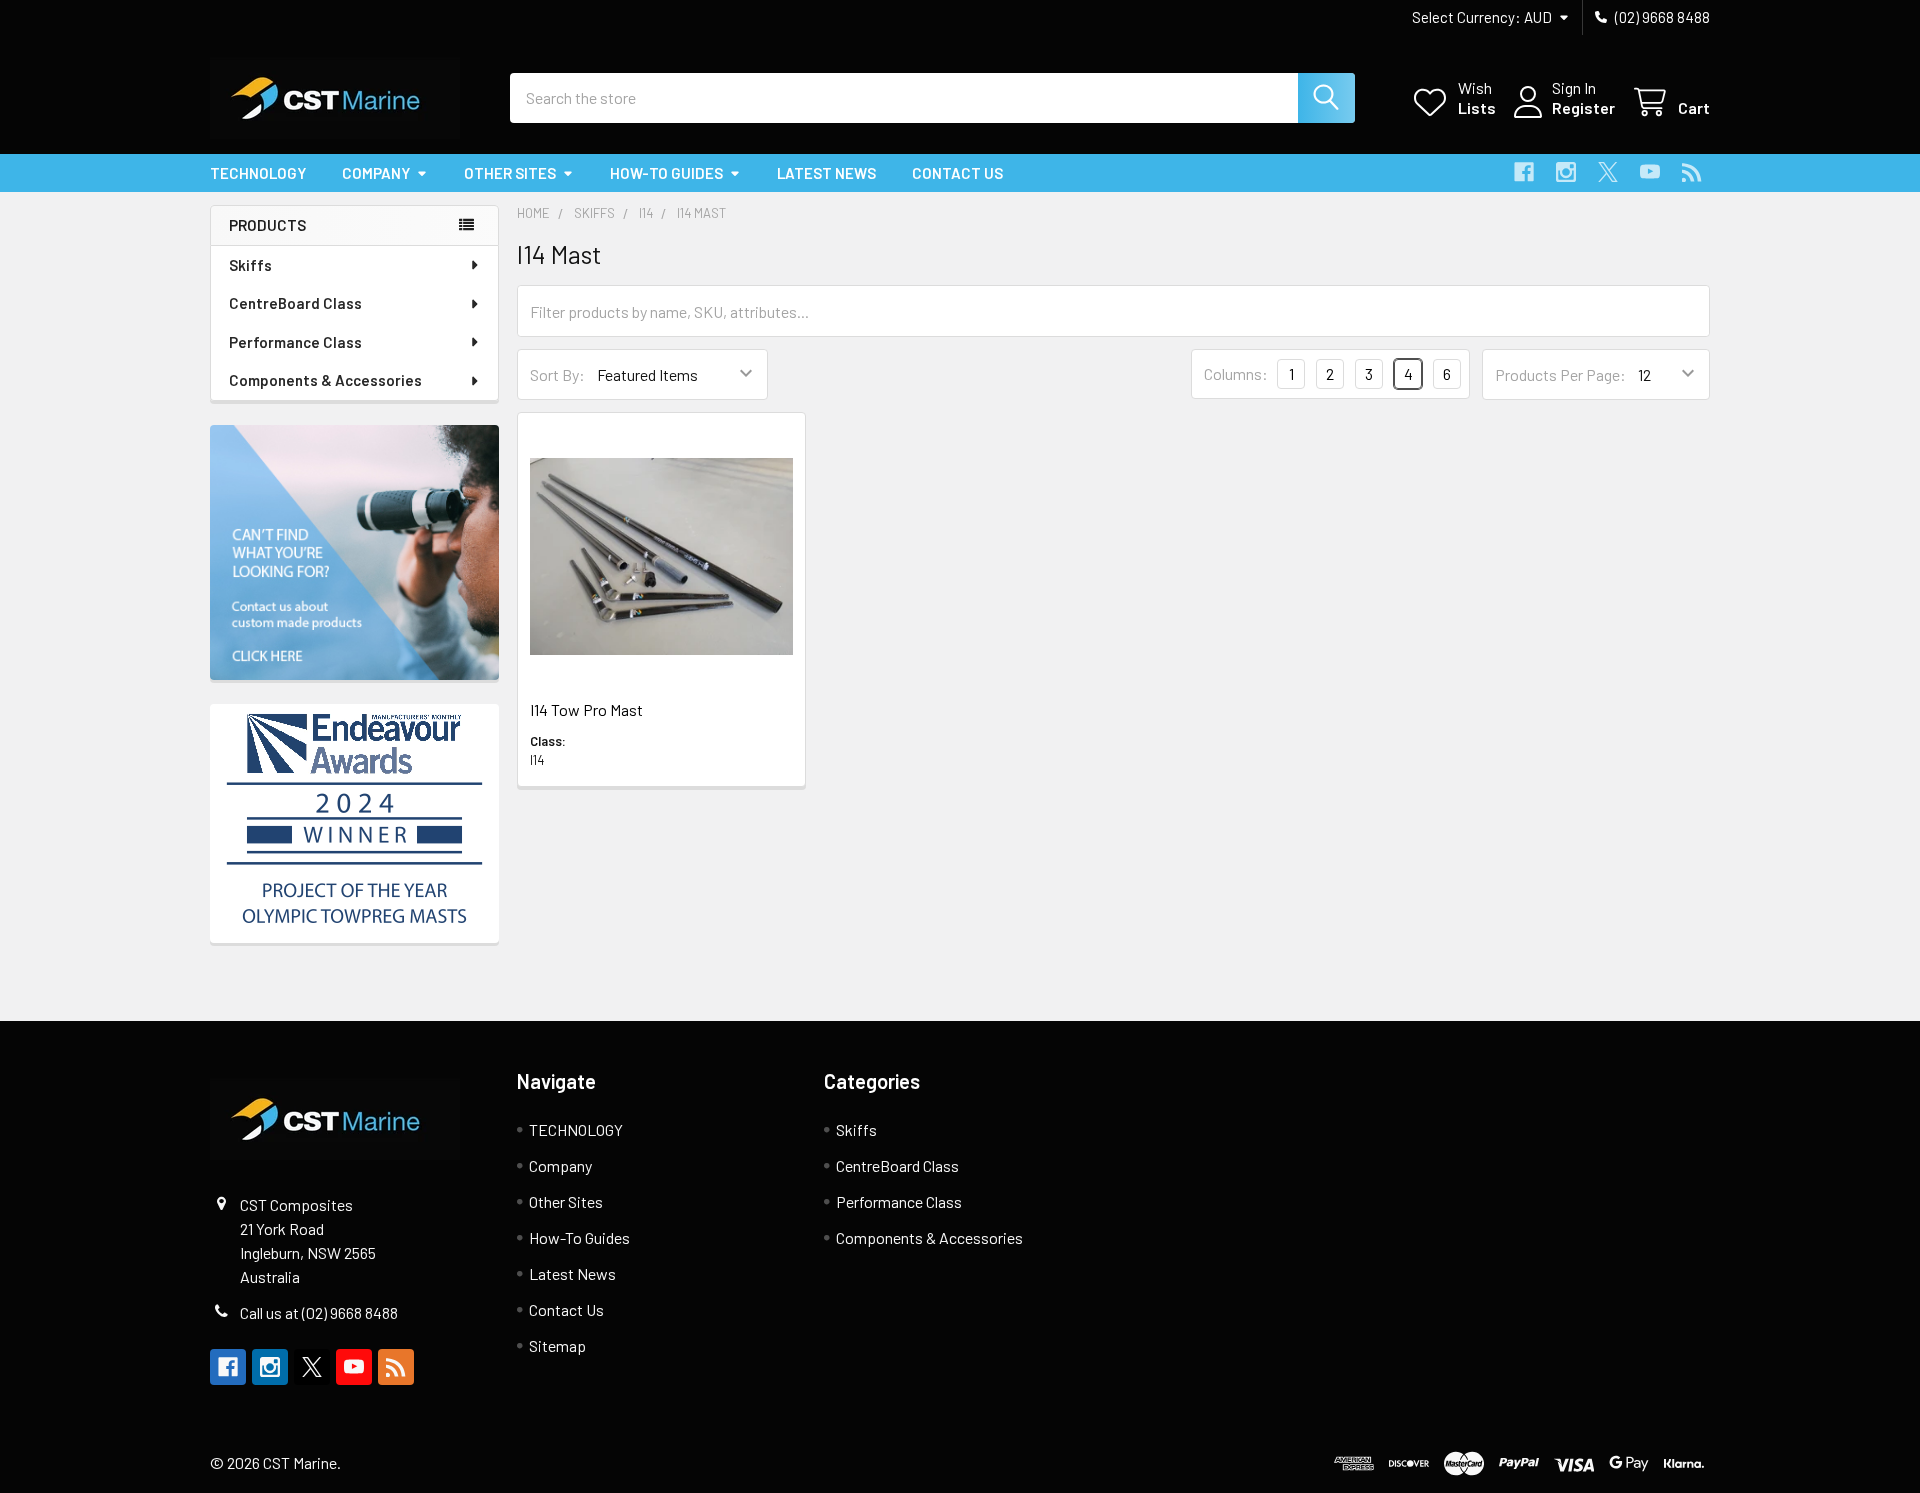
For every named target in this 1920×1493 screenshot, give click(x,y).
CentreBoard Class (295, 303)
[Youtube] (1650, 172)
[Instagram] (1566, 172)
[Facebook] (1524, 172)
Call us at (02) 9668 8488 (319, 1312)
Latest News (826, 173)
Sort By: (557, 374)
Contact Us (957, 173)
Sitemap (557, 1345)
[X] (1608, 172)
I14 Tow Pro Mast (586, 709)
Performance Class (295, 342)
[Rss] (1692, 172)
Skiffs (250, 265)
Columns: (1236, 373)
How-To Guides (666, 173)
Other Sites (510, 173)
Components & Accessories (325, 380)
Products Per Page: (1560, 374)
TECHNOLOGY (258, 173)
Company (376, 173)
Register (1583, 107)
